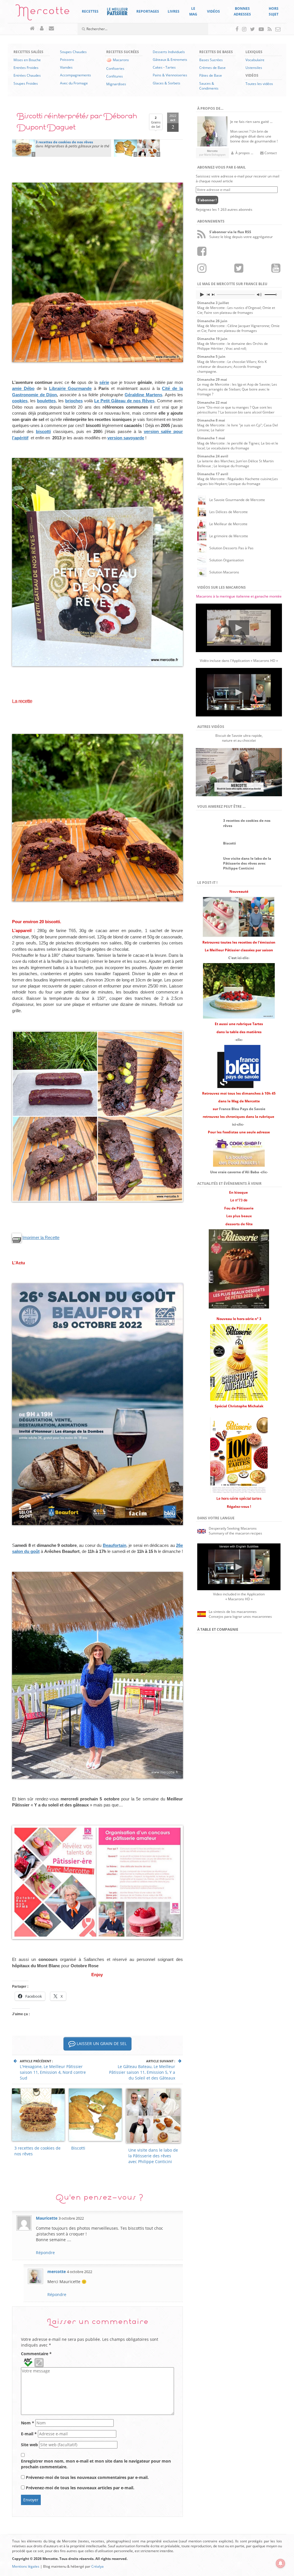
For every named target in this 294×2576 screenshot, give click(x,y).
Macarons (121, 60)
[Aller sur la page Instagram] (244, 29)
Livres (174, 11)
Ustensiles (254, 68)
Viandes (66, 67)
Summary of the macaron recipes (235, 1533)
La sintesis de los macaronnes (233, 1612)
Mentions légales (26, 2566)
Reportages (148, 11)
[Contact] (52, 29)
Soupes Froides (26, 83)
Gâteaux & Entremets (170, 60)
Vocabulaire (255, 60)
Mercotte (43, 13)
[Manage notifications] (281, 2563)
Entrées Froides (26, 68)
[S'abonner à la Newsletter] (278, 29)
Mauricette (47, 2218)
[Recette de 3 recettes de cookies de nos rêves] (24, 148)
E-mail (29, 2434)
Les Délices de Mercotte (229, 512)
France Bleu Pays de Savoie (242, 1109)
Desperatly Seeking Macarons (233, 1528)
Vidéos (213, 11)
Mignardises (116, 84)
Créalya (97, 2566)
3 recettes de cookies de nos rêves (37, 2151)
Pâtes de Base (211, 75)
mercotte (57, 2271)
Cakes (158, 67)
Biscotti (78, 2148)
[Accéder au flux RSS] (270, 29)
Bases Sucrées (211, 60)
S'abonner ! (207, 200)
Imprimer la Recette (41, 1237)
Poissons (67, 60)
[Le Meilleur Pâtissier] (117, 11)
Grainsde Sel (156, 122)
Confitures (115, 76)
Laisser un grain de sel (101, 2043)
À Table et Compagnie (218, 1629)
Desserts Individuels (169, 52)
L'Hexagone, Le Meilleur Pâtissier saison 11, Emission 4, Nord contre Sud (53, 2072)
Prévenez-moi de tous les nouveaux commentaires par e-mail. (87, 2477)
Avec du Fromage (74, 83)
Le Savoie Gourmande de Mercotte (237, 500)
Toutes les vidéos (259, 84)
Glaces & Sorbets (167, 83)
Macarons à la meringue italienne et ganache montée (239, 596)
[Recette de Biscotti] (125, 148)
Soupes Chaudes (73, 52)
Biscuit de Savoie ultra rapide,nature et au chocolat (239, 738)
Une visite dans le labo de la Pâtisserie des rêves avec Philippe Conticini (153, 2156)
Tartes (171, 67)
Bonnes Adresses (242, 11)
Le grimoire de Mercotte (229, 536)
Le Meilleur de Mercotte (228, 524)
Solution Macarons (224, 572)
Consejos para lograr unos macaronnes (240, 1616)
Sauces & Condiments (209, 86)
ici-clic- (238, 1124)
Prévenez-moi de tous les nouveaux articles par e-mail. (80, 2488)
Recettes (90, 11)
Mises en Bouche (27, 60)
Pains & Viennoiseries (170, 75)
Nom (28, 2423)
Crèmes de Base (212, 68)
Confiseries (115, 68)
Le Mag (193, 11)
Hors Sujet (274, 11)
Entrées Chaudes (27, 75)
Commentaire (36, 2354)
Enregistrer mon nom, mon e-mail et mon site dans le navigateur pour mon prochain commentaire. (96, 2464)
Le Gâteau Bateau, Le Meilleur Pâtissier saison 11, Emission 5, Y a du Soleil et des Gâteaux (142, 2072)
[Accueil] (33, 29)
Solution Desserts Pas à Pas (231, 548)
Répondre (45, 2253)
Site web (29, 2445)
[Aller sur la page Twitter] (253, 29)
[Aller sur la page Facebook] (237, 29)
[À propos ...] (42, 29)
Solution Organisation (227, 560)
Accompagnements (76, 75)
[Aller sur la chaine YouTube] (261, 29)
